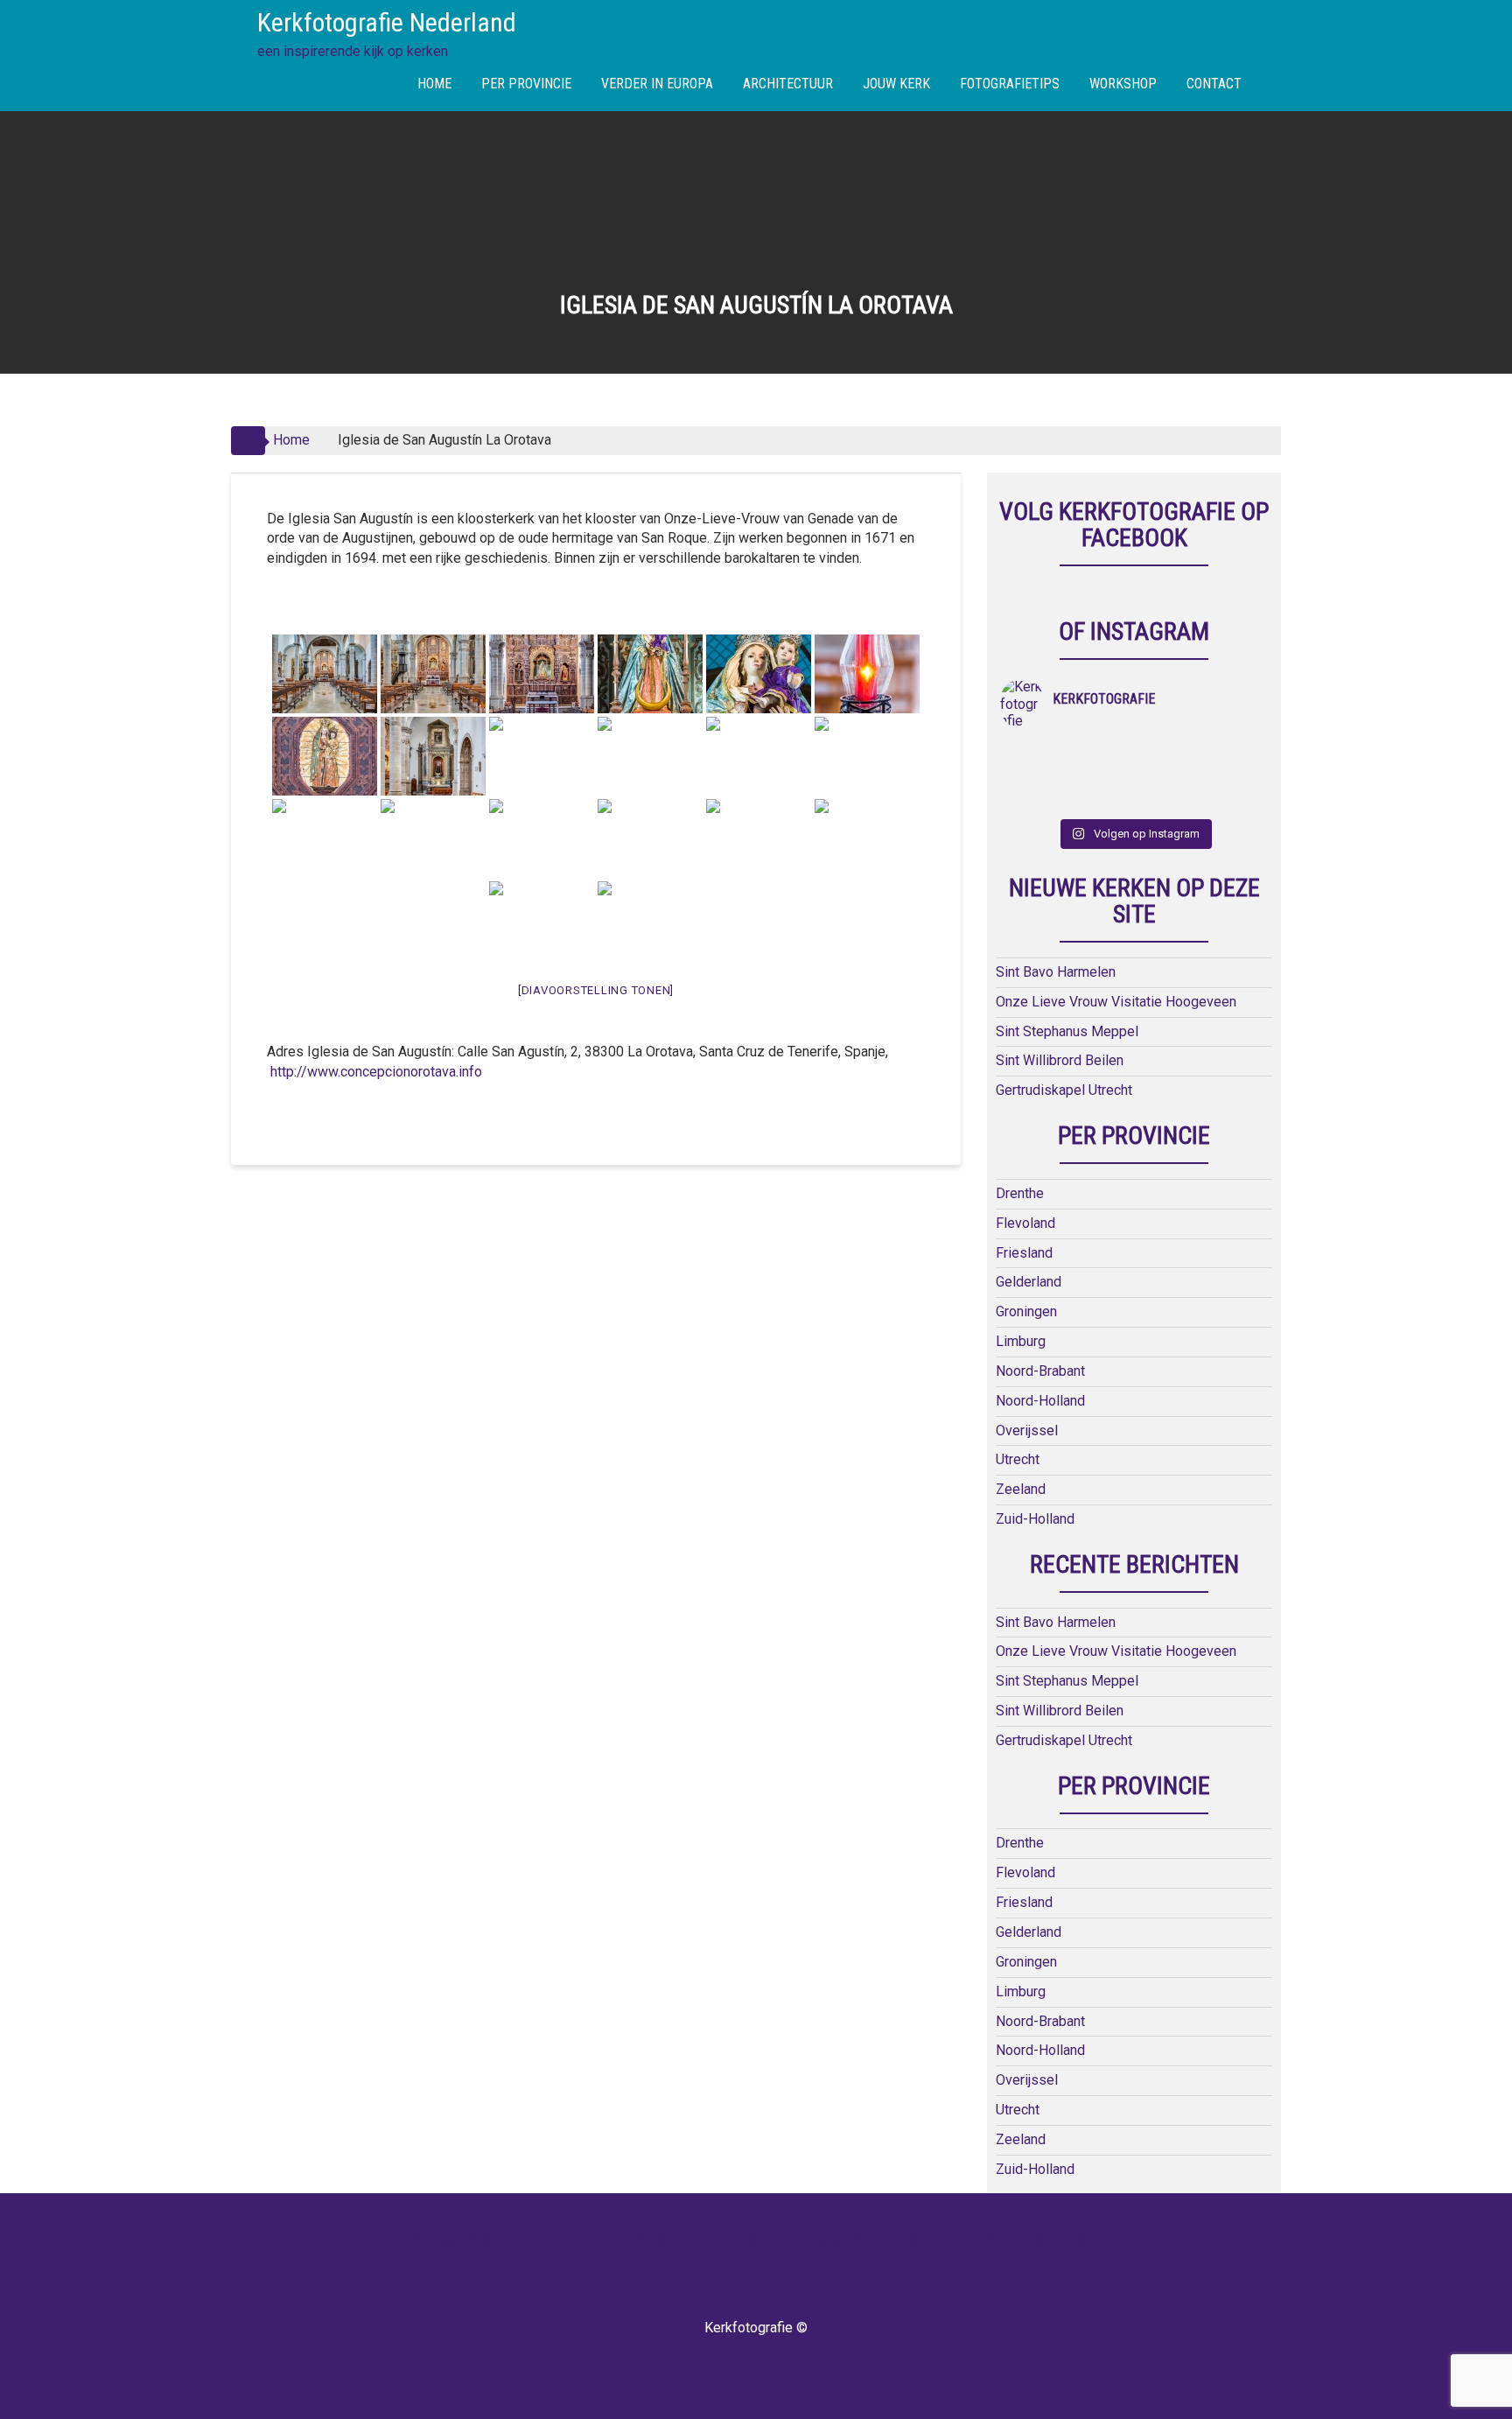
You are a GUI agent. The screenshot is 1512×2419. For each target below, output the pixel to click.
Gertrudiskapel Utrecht (1064, 1090)
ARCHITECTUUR (788, 84)
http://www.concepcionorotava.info (376, 1072)
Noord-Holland (1040, 1401)
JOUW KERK (896, 84)
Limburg (1021, 1341)
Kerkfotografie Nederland (387, 22)
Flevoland (1025, 1223)
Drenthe (1020, 1193)
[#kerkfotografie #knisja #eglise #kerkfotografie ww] (1101, 799)
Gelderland (1029, 1282)
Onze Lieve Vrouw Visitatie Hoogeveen (1116, 1002)
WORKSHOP (1123, 84)
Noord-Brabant (1040, 1371)
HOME (434, 84)
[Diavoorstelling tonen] (596, 990)
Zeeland (1021, 1489)
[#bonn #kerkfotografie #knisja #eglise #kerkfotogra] (1101, 776)
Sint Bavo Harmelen (1056, 972)
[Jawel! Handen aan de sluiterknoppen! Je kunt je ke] (1034, 776)
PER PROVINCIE (526, 84)
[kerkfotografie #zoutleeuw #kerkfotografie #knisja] (1034, 754)
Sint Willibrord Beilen (1060, 1060)
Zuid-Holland (1035, 1519)
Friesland (1024, 1253)
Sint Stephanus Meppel (1067, 1031)
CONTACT (1214, 84)
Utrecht (1018, 1459)
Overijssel (1027, 1430)
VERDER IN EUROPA (657, 84)
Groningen (1026, 1311)
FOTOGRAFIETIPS (1010, 84)
